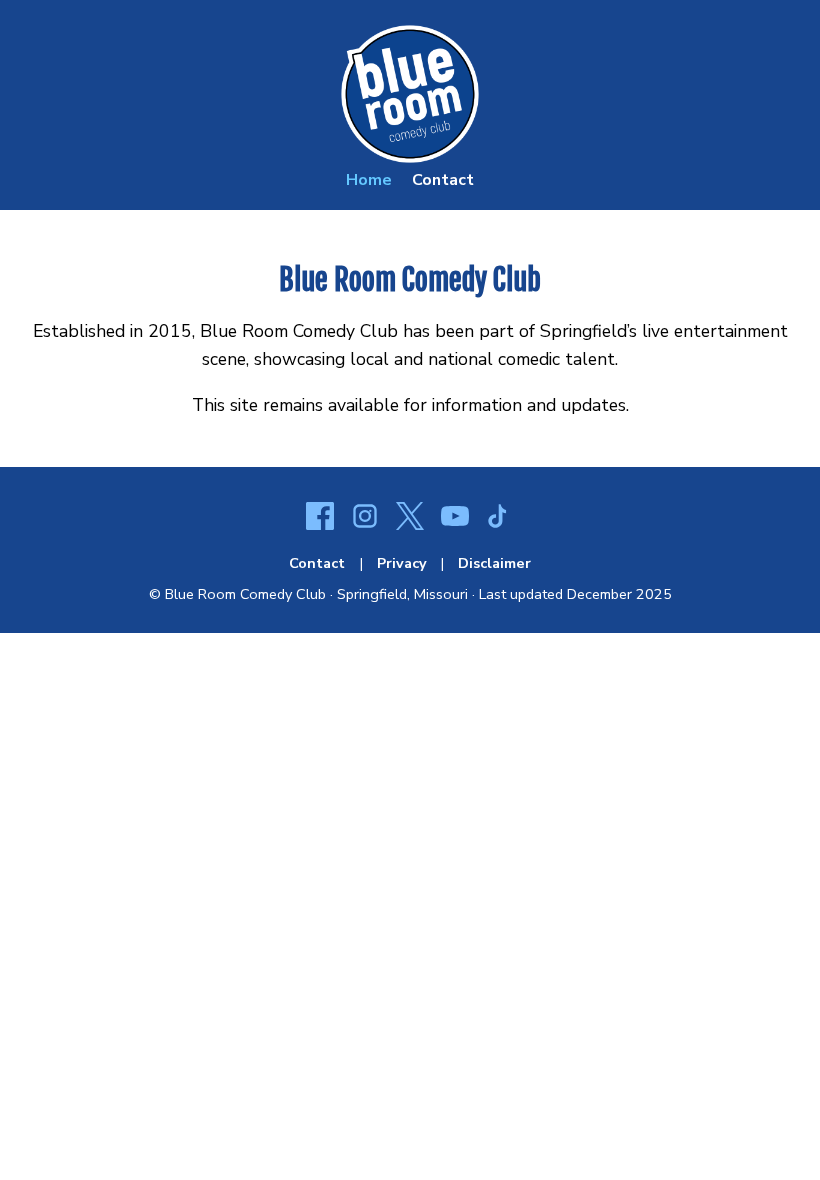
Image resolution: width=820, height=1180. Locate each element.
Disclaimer (494, 563)
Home (369, 180)
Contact (443, 180)
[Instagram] (365, 519)
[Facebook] (320, 519)
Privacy (402, 563)
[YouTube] (455, 519)
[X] (410, 519)
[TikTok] (500, 519)
